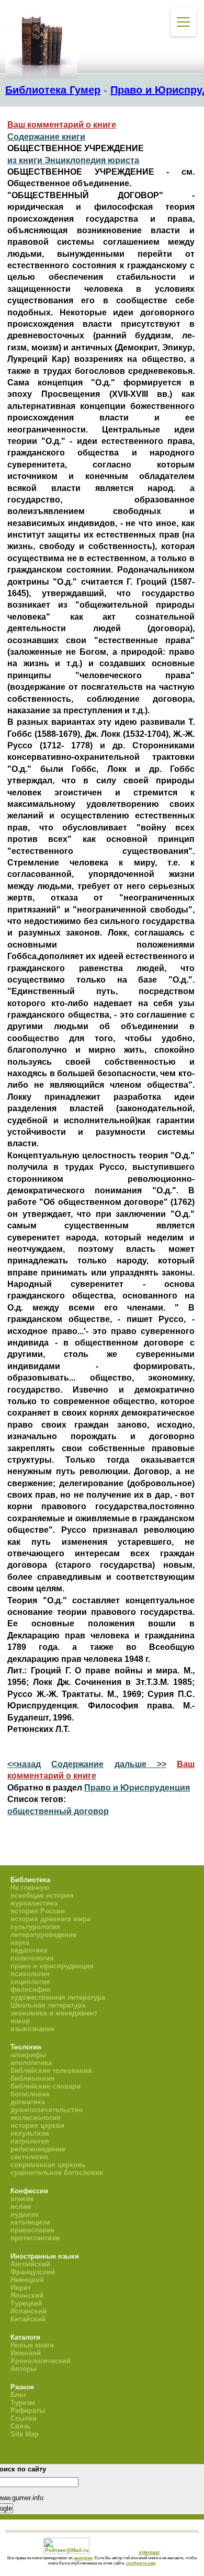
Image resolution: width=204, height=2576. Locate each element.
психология (30, 1974)
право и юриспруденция (52, 1966)
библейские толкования (51, 2071)
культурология (35, 1927)
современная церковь (48, 2165)
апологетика (31, 2063)
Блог (18, 2395)
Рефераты (28, 2410)
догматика (28, 2102)
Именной (26, 2353)
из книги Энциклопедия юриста (73, 160)
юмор (20, 2021)
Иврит (21, 2288)
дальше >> (140, 1764)
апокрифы (28, 2055)
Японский (27, 2295)
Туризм (23, 2403)
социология (30, 1982)
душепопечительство (47, 2110)
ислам (21, 2207)
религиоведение (38, 2149)
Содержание (77, 1764)
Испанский (29, 2311)
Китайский (28, 2319)
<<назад (24, 1764)
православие (32, 2230)
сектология (29, 2157)
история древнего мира (50, 1919)
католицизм (30, 2222)
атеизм (22, 2199)
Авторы (24, 2369)
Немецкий (27, 2280)
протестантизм (35, 2238)
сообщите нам (141, 2563)
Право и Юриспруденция (137, 1788)
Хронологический (41, 2361)
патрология (30, 2141)
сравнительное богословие (57, 2173)
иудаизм (25, 2214)
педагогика (29, 1950)
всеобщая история (42, 1895)
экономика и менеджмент (54, 2013)
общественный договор (58, 1811)
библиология (33, 2078)
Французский (33, 2272)
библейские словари (46, 2086)
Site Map (25, 2434)
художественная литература (58, 1997)
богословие (30, 2094)
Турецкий (26, 2303)
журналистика (34, 1903)
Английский (30, 2264)
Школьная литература (48, 2005)
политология (32, 1958)
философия (31, 1990)
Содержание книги (46, 137)
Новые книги (32, 2345)
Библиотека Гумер (53, 90)
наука (20, 1942)
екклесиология (36, 2118)
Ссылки (24, 2418)
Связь (21, 2426)
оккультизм (30, 2133)
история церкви (37, 2125)
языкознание (32, 2029)
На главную (30, 1888)
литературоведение (43, 1935)
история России (38, 1911)
